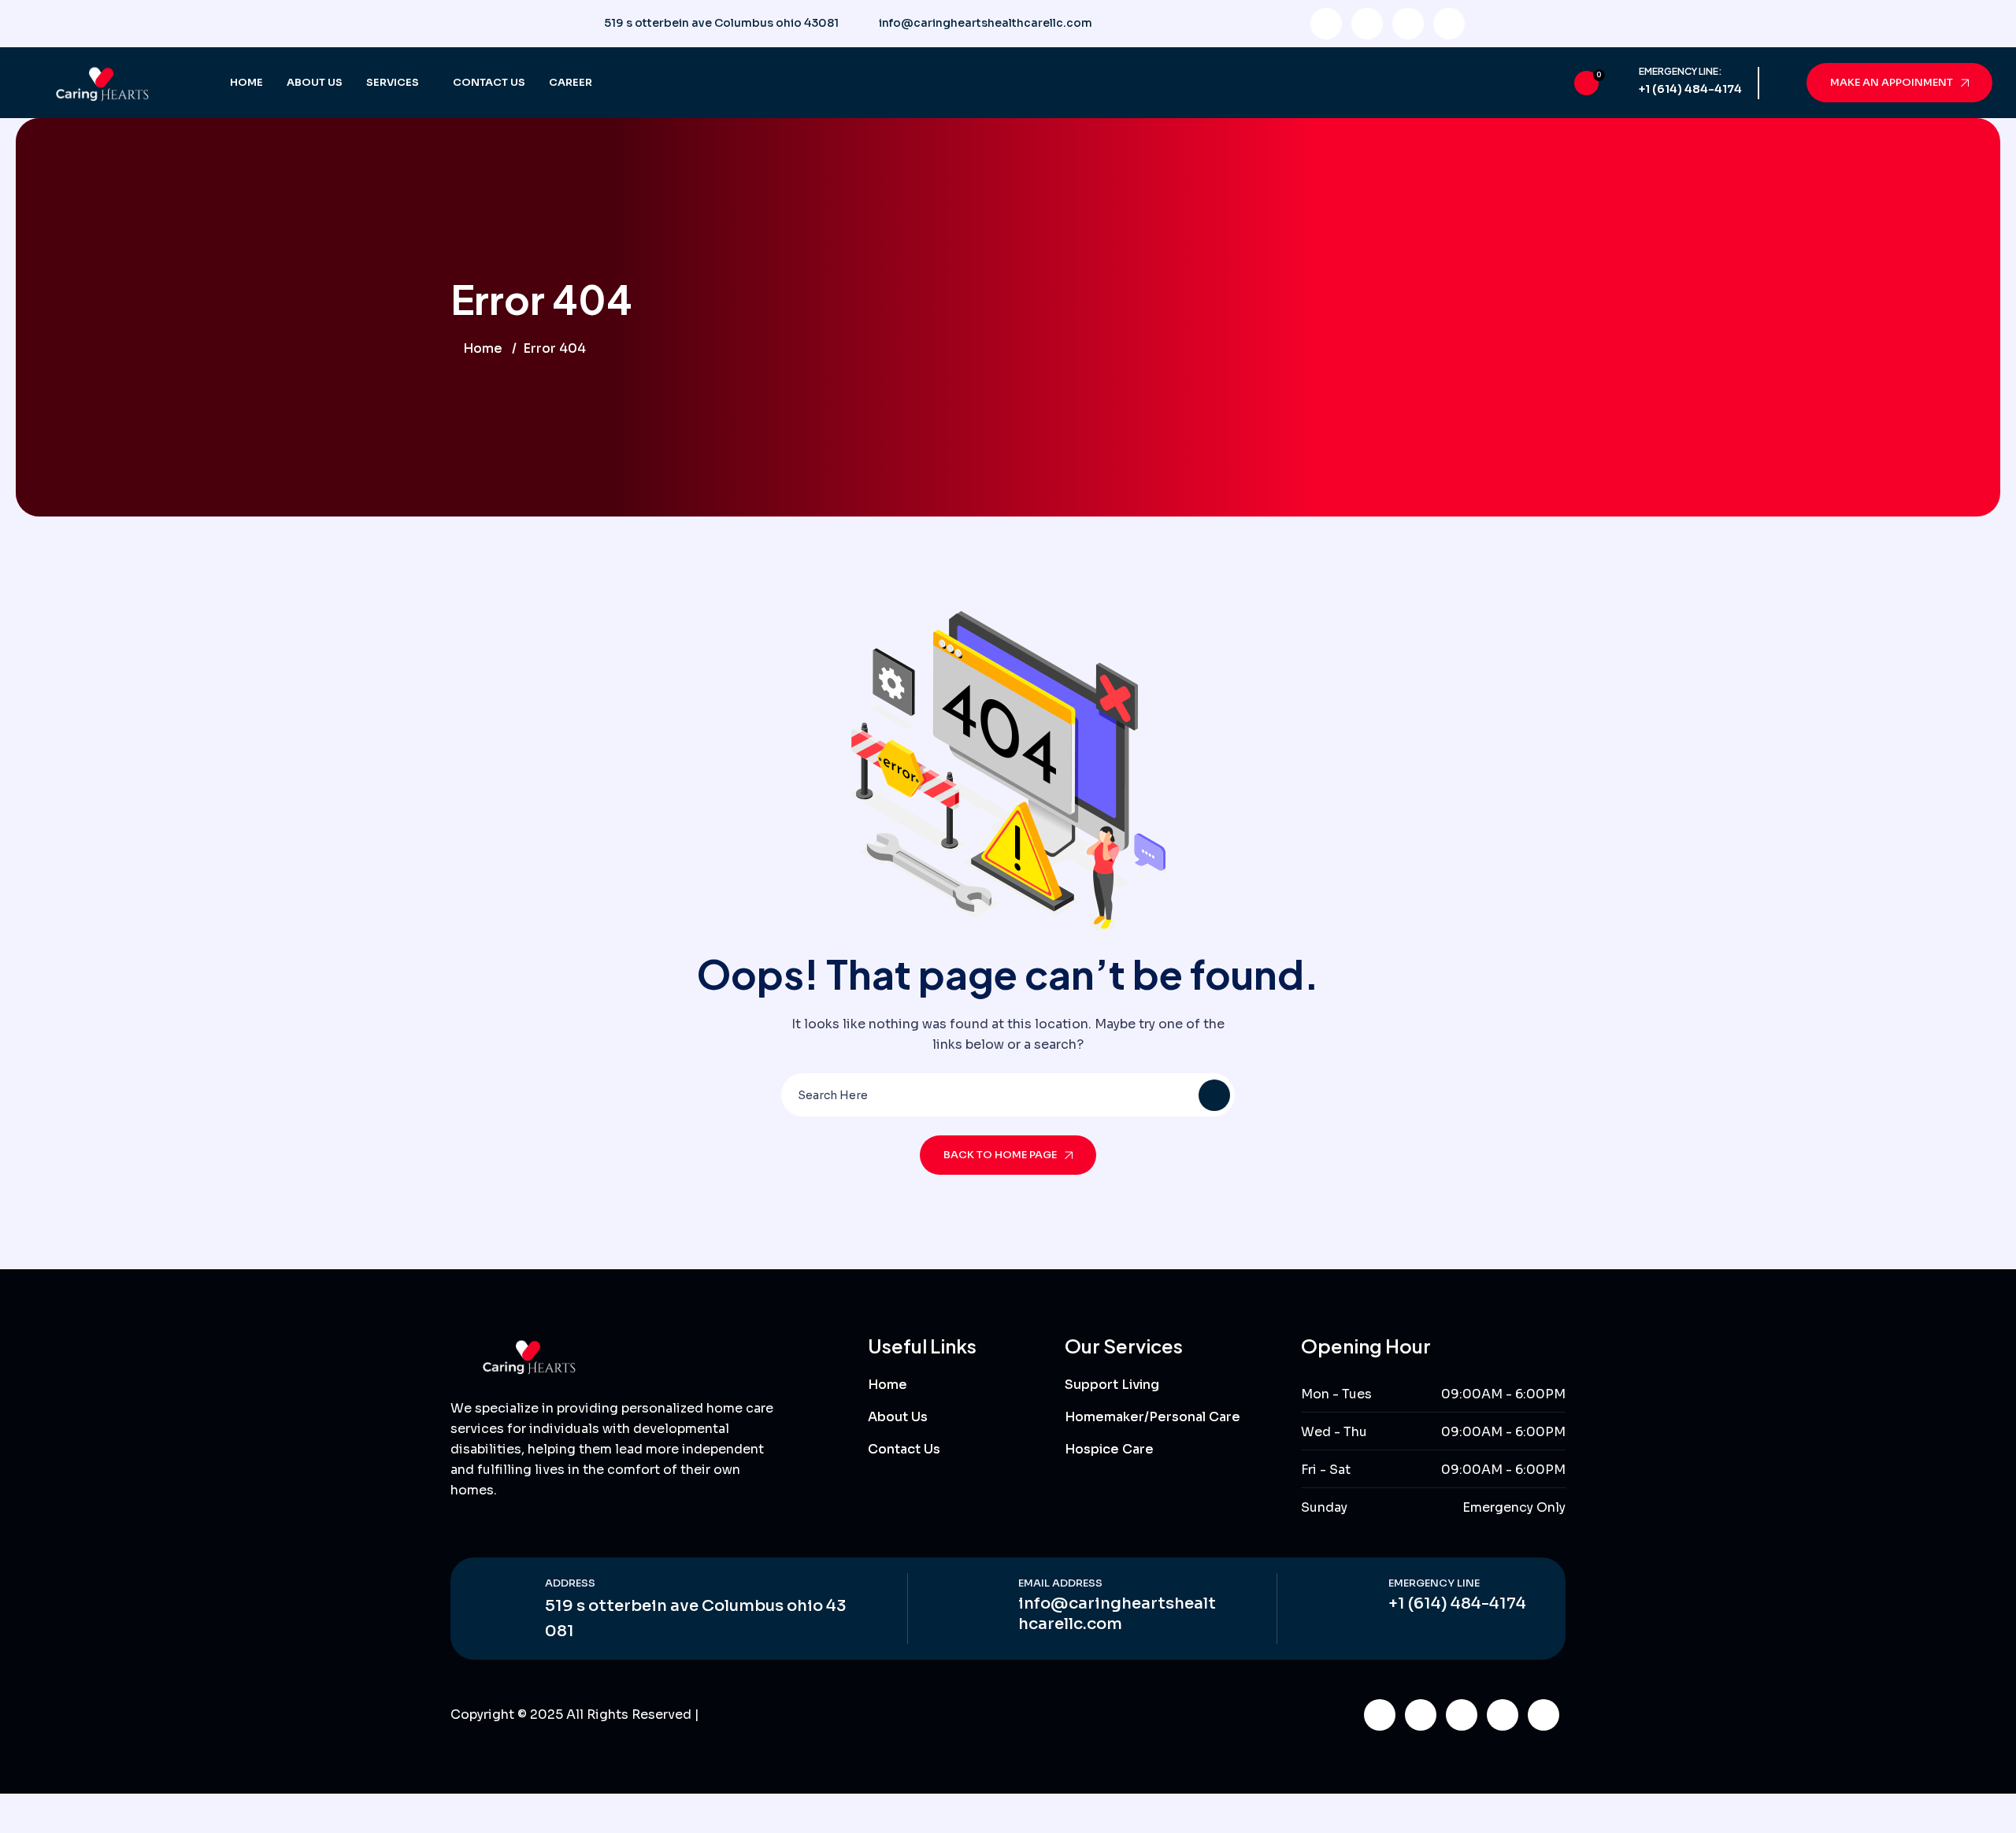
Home (246, 82)
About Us (315, 82)
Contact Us (489, 82)
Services (393, 82)
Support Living (1112, 1385)
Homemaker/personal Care (1153, 1417)
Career (571, 82)
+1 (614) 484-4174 (1690, 89)
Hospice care (1109, 1449)
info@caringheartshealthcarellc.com (986, 23)
